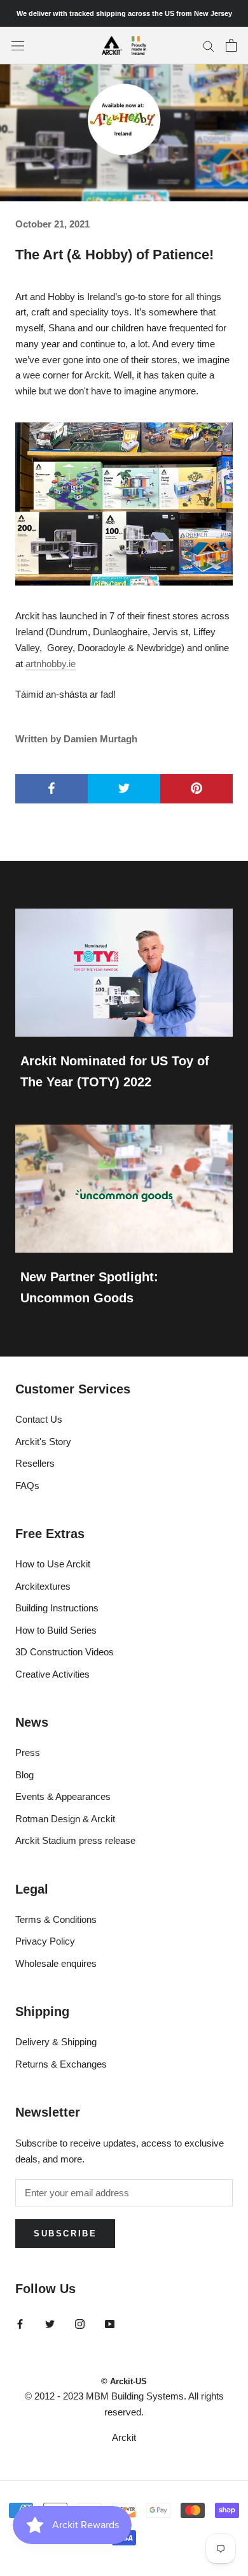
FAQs (27, 1486)
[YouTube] (110, 2324)
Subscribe (65, 2234)
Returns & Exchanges (61, 2064)
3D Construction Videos (65, 1652)
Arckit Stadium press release (75, 1840)
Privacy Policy (45, 1941)
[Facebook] (20, 2324)
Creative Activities (52, 1674)
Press (28, 1752)
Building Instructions (57, 1608)
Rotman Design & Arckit (65, 1819)
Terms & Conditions (56, 1919)
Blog (24, 1775)
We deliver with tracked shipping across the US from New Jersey (124, 13)
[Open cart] (231, 45)
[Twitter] (50, 2324)
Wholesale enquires (56, 1963)
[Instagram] (80, 2324)
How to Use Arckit (53, 1564)
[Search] (209, 46)
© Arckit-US (124, 2381)
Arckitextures (43, 1586)
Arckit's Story (43, 1442)
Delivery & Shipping (56, 2042)
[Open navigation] (18, 45)
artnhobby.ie (51, 664)
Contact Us (39, 1419)
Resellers (35, 1463)
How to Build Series (56, 1630)
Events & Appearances (63, 1796)
